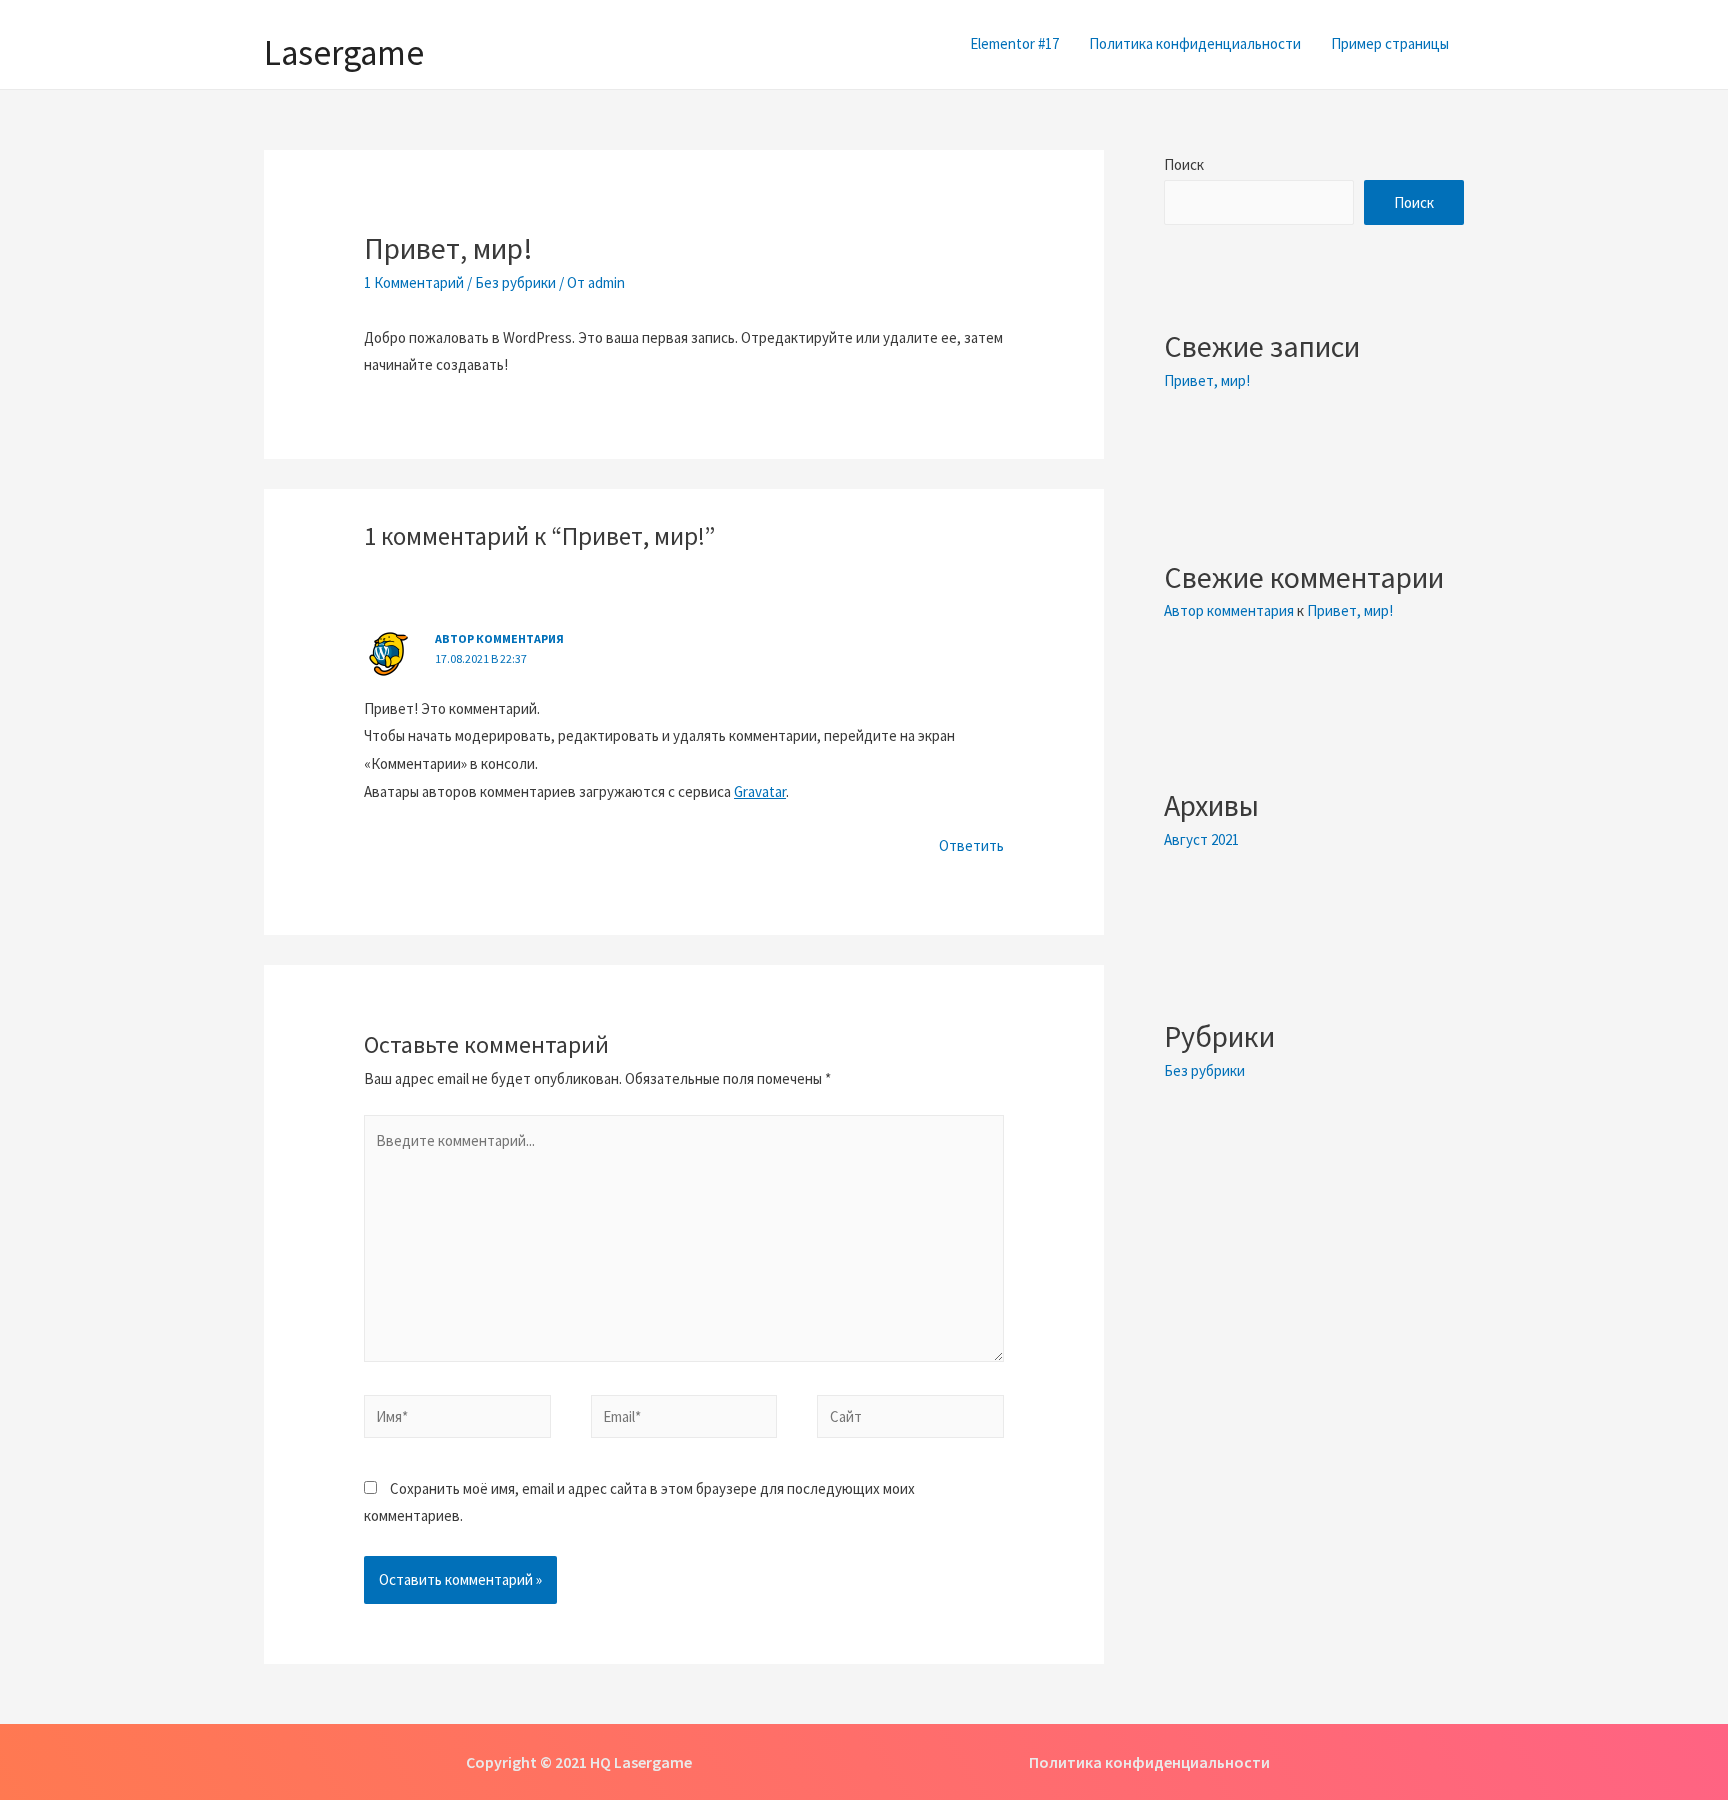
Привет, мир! (1207, 380)
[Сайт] (910, 1419)
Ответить (971, 845)
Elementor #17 (1014, 43)
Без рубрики (515, 282)
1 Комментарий (414, 282)
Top (1680, 1752)
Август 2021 (1201, 839)
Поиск (1184, 164)
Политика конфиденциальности (1195, 43)
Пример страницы (1390, 43)
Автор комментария (499, 638)
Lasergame (344, 53)
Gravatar (760, 791)
